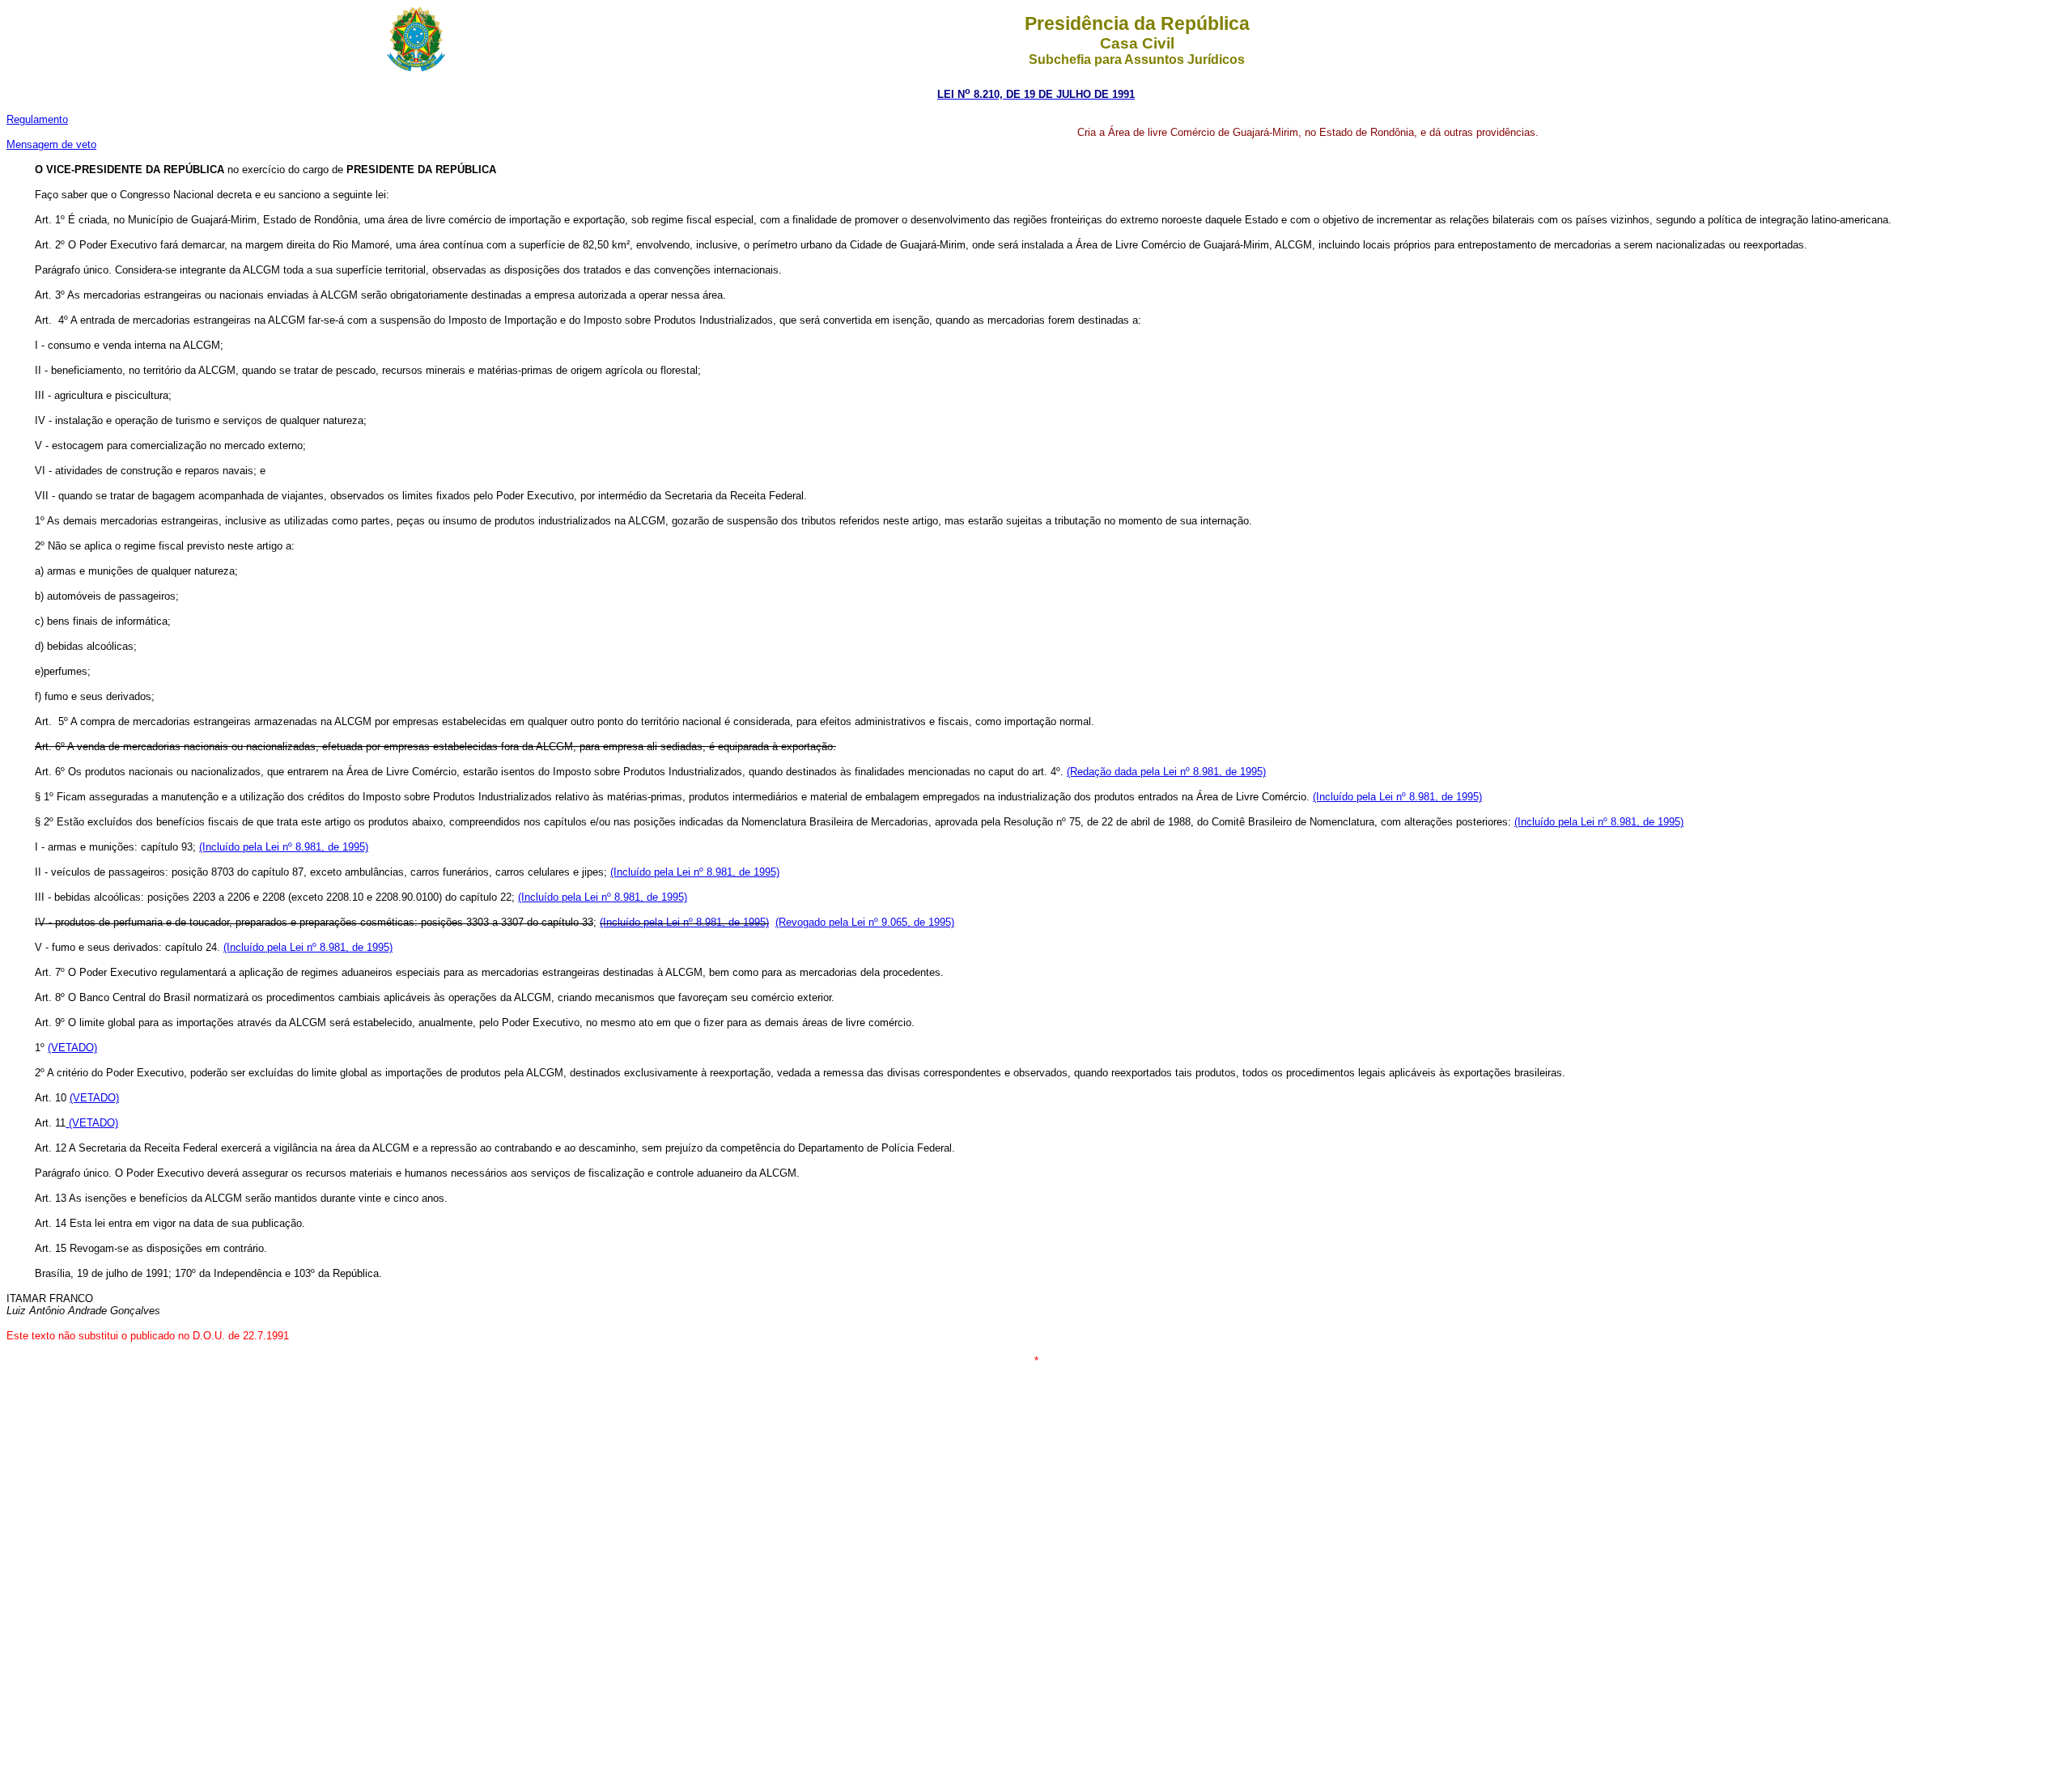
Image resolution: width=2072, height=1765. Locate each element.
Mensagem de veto (51, 144)
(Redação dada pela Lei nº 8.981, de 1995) (1166, 772)
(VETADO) (72, 1048)
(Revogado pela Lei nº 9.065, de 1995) (865, 922)
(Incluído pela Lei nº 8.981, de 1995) (1397, 797)
